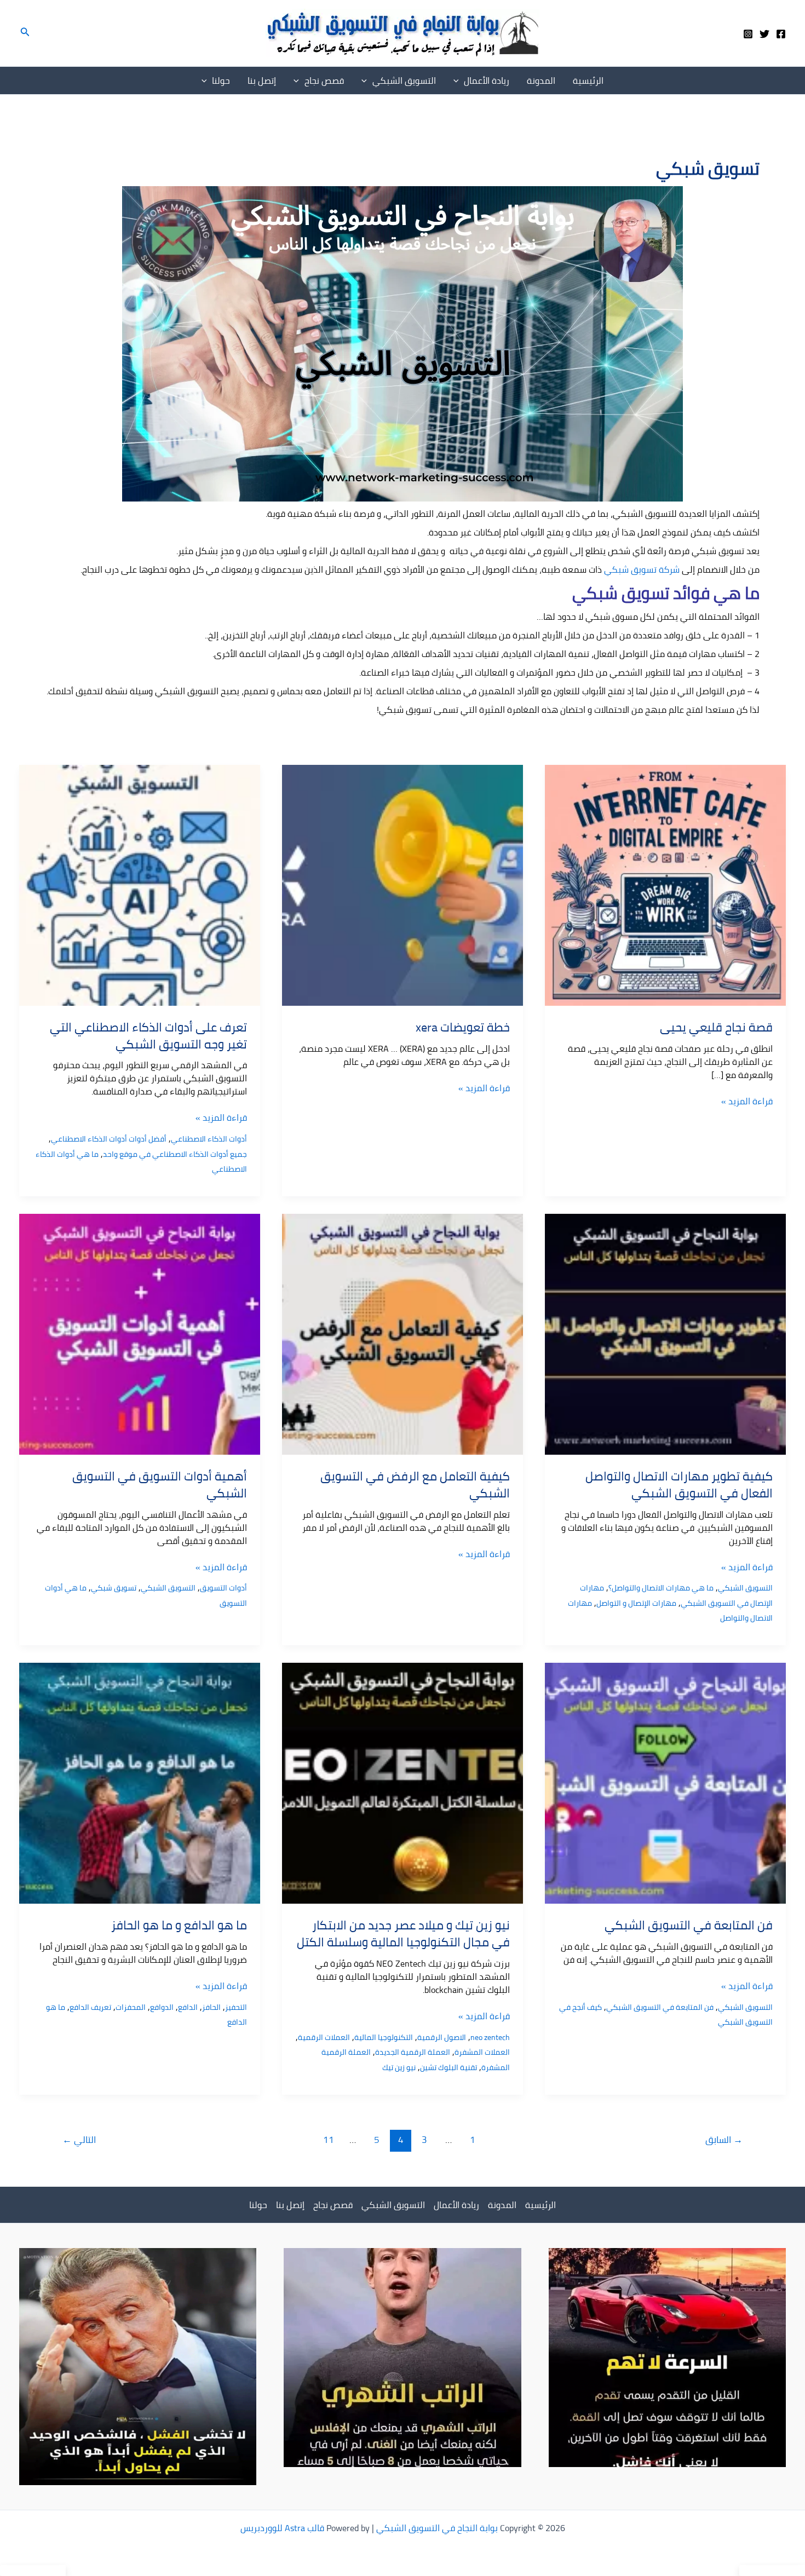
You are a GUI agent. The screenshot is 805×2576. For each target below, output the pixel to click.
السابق (724, 2140)
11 (329, 2140)
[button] (24, 33)
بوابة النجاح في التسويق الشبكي (437, 2528)
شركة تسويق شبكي (642, 569)
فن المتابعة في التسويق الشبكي (689, 1925)
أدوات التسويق (223, 1588)
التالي (79, 2140)
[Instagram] (748, 34)
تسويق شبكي (114, 1588)
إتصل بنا (262, 80)
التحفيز (236, 2007)
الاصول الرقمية (442, 2037)
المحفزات (131, 2007)
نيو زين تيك (399, 2067)
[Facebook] (781, 34)
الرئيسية (588, 80)
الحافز (211, 2007)
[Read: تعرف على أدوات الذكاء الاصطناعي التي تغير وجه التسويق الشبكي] (140, 884)
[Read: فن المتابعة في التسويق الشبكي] (665, 1782)
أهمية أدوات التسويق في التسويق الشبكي (160, 1485)
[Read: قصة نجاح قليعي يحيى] (665, 884)
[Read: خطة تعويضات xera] (403, 884)
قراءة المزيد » (747, 1101)
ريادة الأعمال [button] (487, 80)
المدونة (541, 80)
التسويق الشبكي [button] (404, 80)
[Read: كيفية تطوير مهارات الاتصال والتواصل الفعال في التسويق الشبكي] (665, 1333)
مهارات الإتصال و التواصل (636, 1603)
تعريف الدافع (90, 2007)
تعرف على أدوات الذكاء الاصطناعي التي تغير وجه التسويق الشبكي (148, 1036)
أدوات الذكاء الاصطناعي (209, 1139)
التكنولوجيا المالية (384, 2037)
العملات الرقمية (324, 2037)
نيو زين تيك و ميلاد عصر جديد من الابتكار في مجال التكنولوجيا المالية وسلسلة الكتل (403, 1934)
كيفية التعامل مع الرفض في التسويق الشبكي (415, 1485)
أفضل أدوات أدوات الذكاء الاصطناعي (109, 1139)
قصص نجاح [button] (324, 80)
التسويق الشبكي (745, 1588)
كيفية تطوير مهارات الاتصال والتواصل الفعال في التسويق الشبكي (679, 1485)
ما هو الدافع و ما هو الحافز (179, 1925)
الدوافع (162, 2007)
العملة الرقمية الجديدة (413, 2052)
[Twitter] (764, 34)
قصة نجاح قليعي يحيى (716, 1027)
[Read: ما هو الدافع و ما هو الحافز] (140, 1782)
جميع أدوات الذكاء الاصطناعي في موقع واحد (175, 1154)
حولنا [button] (221, 80)
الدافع (188, 2007)
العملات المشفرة (482, 2052)
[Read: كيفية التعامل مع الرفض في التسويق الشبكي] (403, 1333)
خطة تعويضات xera (463, 1027)
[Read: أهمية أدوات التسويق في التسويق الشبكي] (140, 1333)
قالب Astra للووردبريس (282, 2528)
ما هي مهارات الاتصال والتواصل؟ (661, 1588)
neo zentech (490, 2037)
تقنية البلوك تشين (449, 2067)
